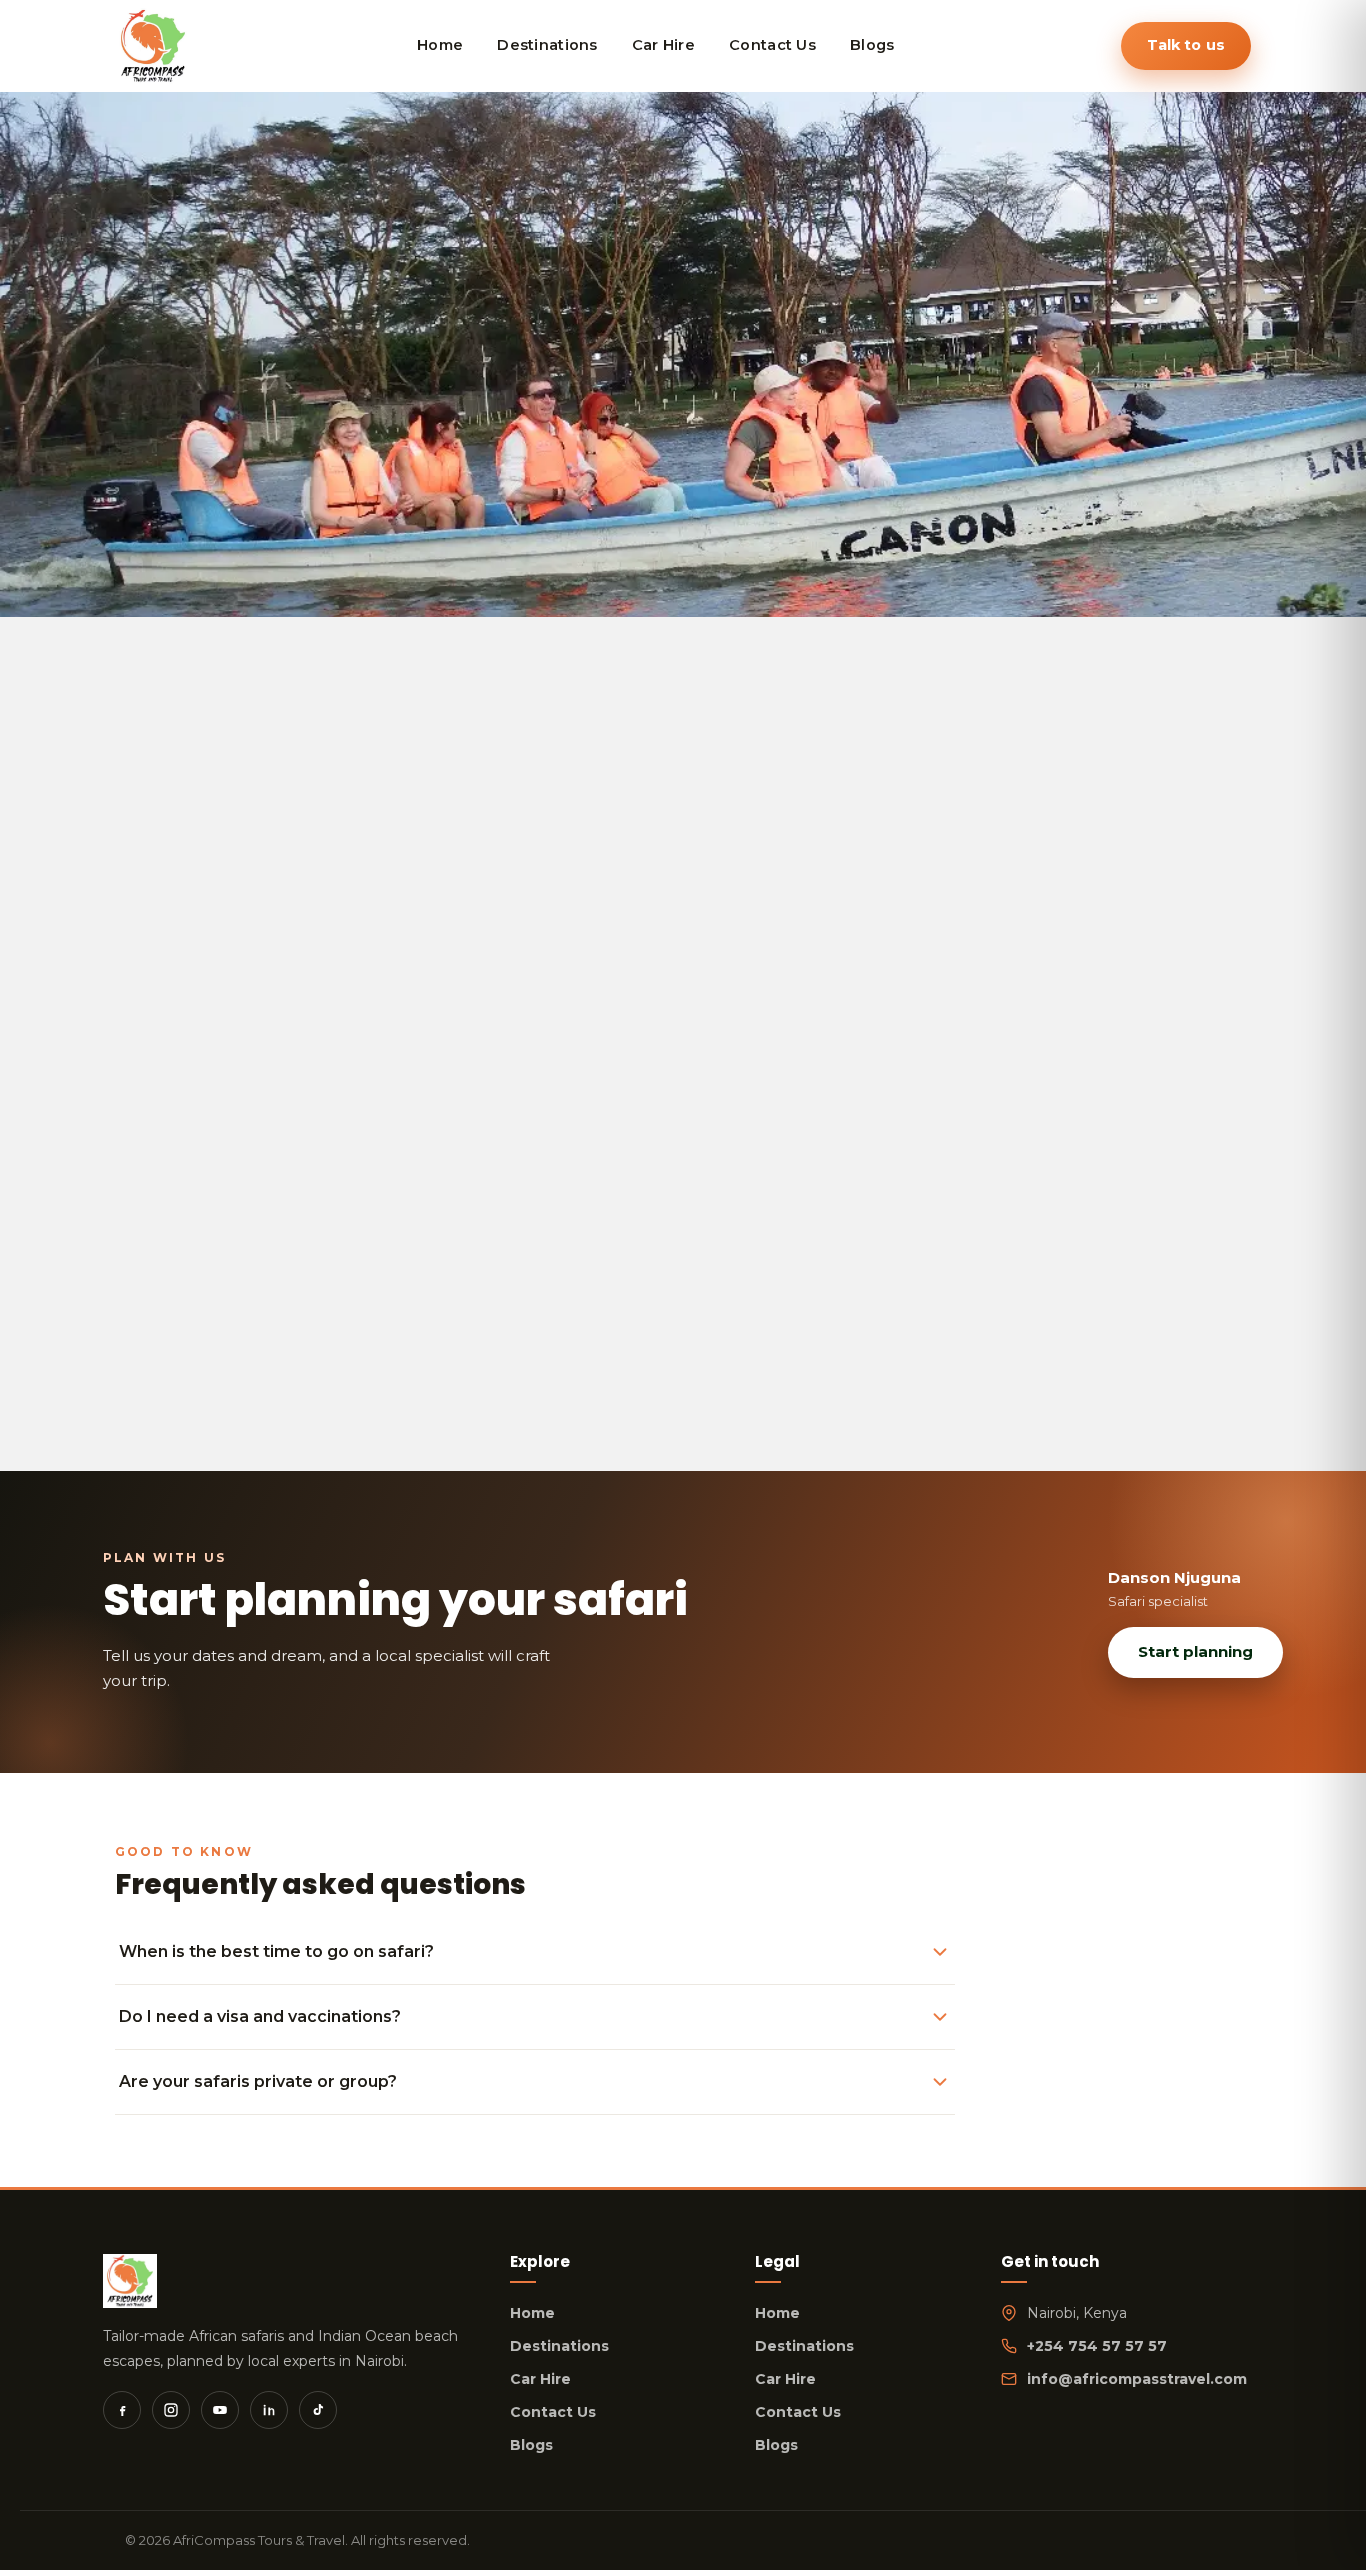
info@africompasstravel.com (1137, 2379)
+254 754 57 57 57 (1097, 2346)
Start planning (1195, 1651)
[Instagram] (171, 2410)
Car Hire (540, 2379)
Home (532, 2313)
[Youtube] (220, 2410)
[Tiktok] (318, 2410)
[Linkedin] (269, 2410)
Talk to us (1186, 45)
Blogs (531, 2445)
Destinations (559, 2346)
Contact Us (553, 2412)
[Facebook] (122, 2410)
